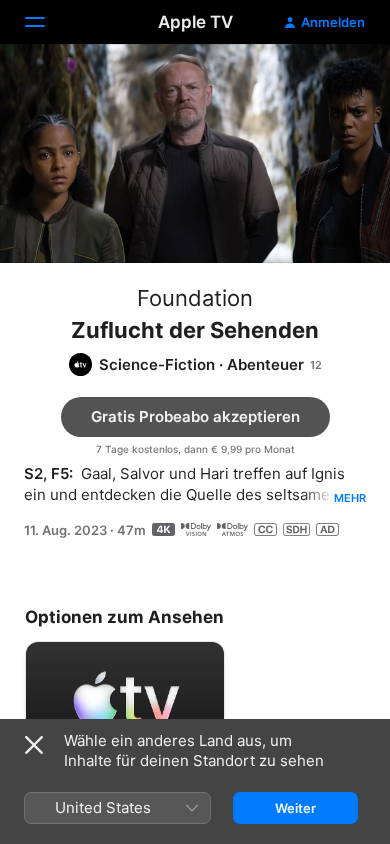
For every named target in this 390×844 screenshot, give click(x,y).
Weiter (295, 808)
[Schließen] (34, 745)
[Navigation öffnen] (47, 22)
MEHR (350, 498)
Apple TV (195, 22)
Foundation (195, 298)
